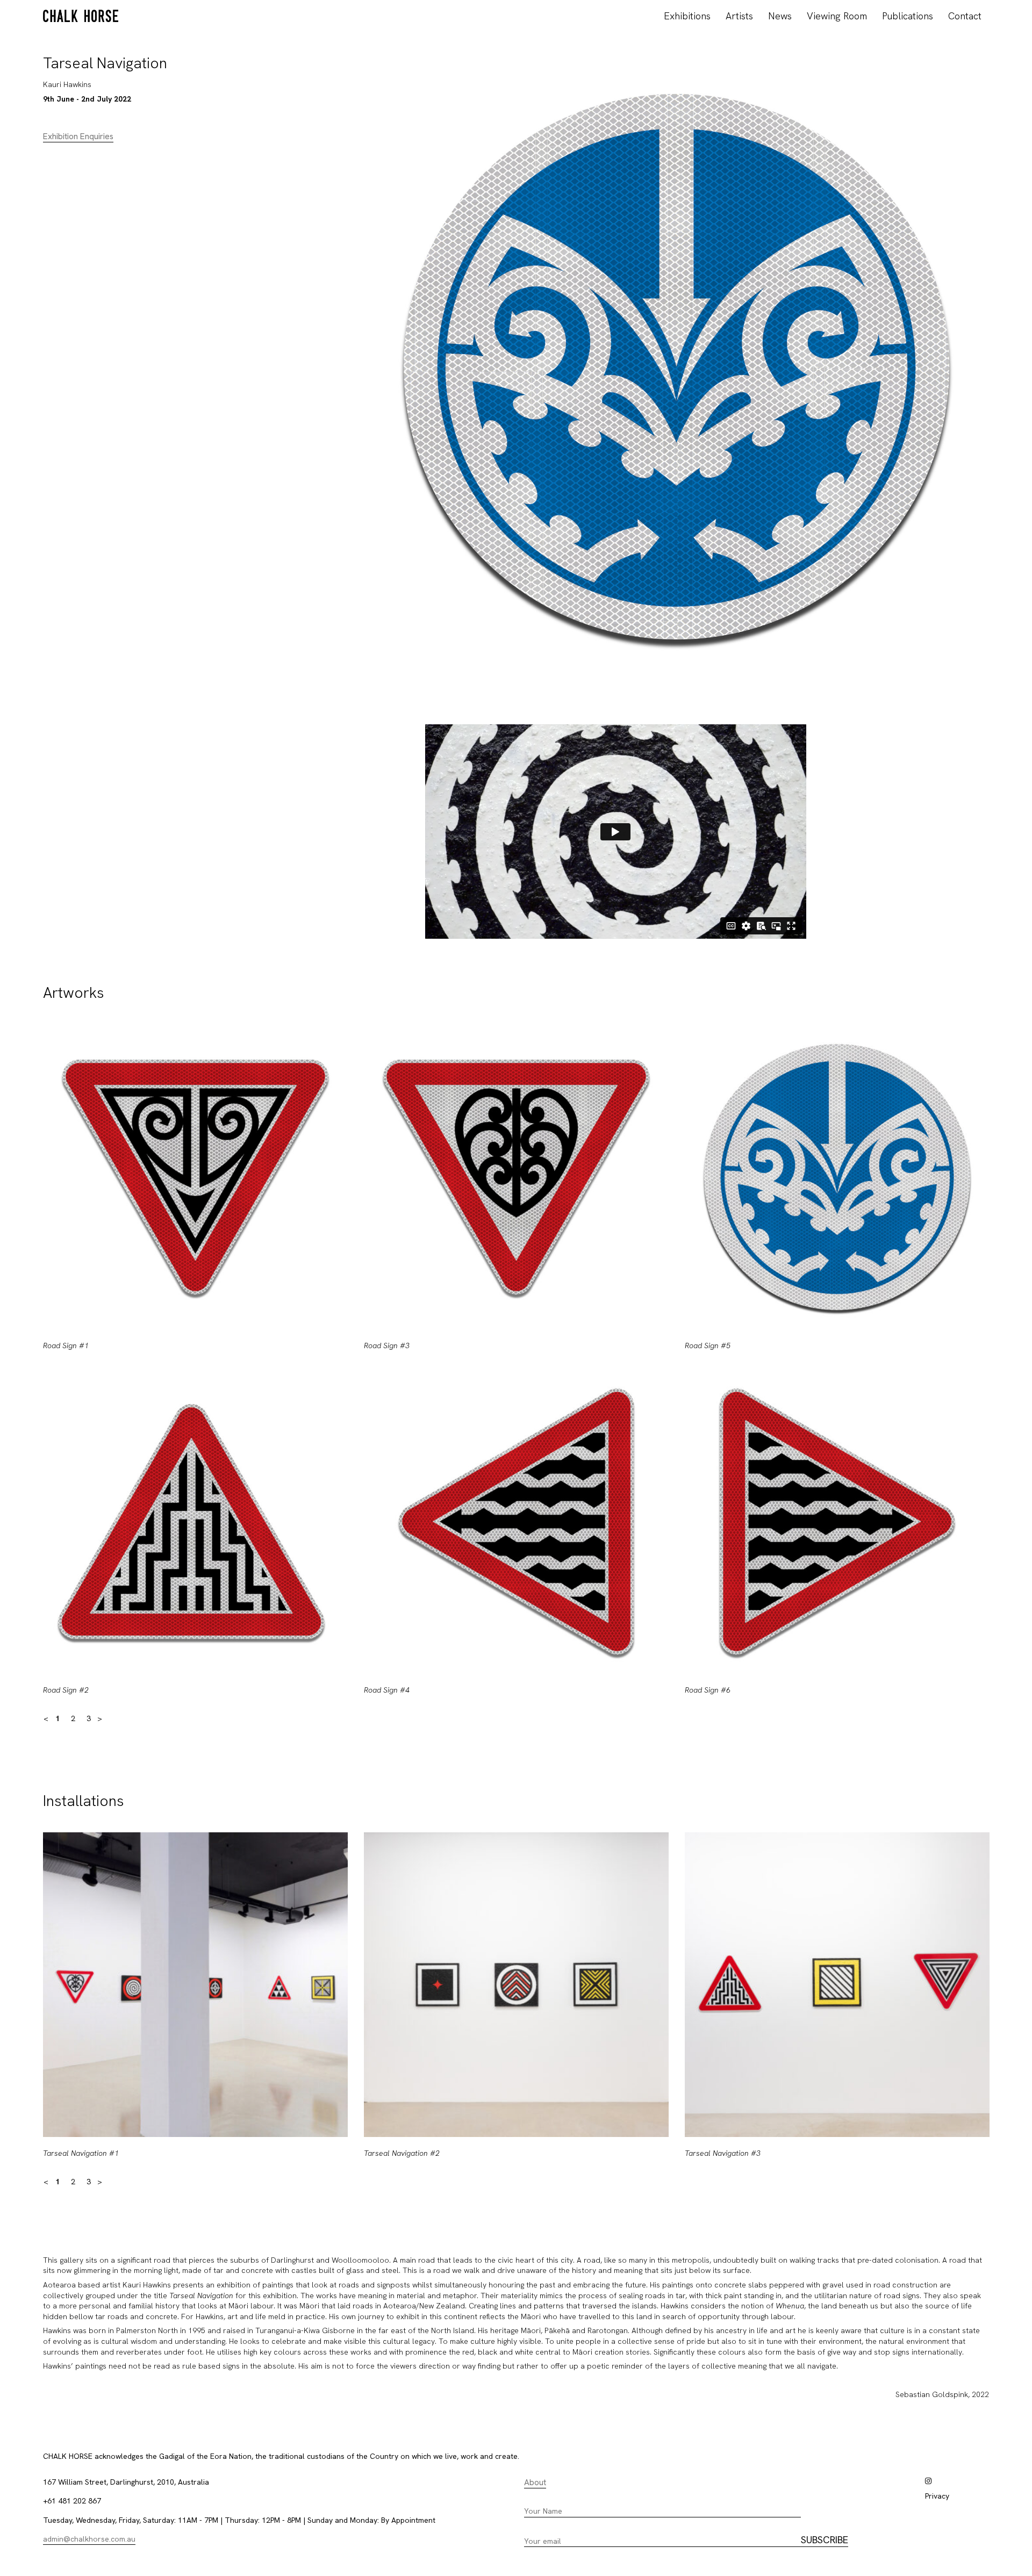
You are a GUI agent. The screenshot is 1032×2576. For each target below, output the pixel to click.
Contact (965, 16)
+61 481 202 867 (72, 2501)
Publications (908, 16)
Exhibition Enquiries (78, 136)
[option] (195, 1369)
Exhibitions (687, 16)
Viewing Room (837, 16)
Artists (739, 16)
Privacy (937, 2496)
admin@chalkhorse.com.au (89, 2539)
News (780, 16)
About (535, 2483)
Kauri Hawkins (67, 84)
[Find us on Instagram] (928, 2481)
